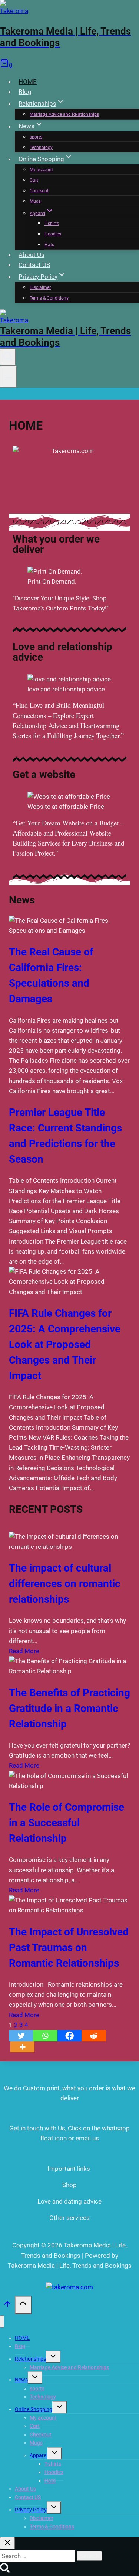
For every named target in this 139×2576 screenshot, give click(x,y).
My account (41, 170)
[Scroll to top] (7, 2306)
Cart (34, 180)
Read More (24, 1651)
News (21, 2380)
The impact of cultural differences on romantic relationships (65, 1584)
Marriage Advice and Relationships (64, 114)
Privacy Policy (31, 2510)
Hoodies (53, 234)
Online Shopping (34, 2409)
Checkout (39, 191)
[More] (22, 2047)
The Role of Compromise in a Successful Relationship (67, 1823)
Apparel (39, 2455)
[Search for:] (38, 2556)
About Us (32, 255)
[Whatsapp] (45, 2036)
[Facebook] (69, 2036)
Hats (49, 245)
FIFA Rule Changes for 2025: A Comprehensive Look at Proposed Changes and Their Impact (65, 1344)
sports (36, 137)
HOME (28, 82)
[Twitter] (21, 2036)
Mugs (35, 201)
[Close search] (7, 2543)
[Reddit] (94, 2036)
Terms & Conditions (49, 298)
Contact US (34, 265)
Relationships (30, 2359)
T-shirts (52, 224)
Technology (41, 147)
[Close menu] (2, 2321)
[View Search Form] (8, 357)
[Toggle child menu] (53, 2357)
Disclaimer (40, 287)
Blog (25, 92)
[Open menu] (8, 377)
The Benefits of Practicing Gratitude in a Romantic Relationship (69, 1708)
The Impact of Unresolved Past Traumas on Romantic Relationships (69, 1948)
